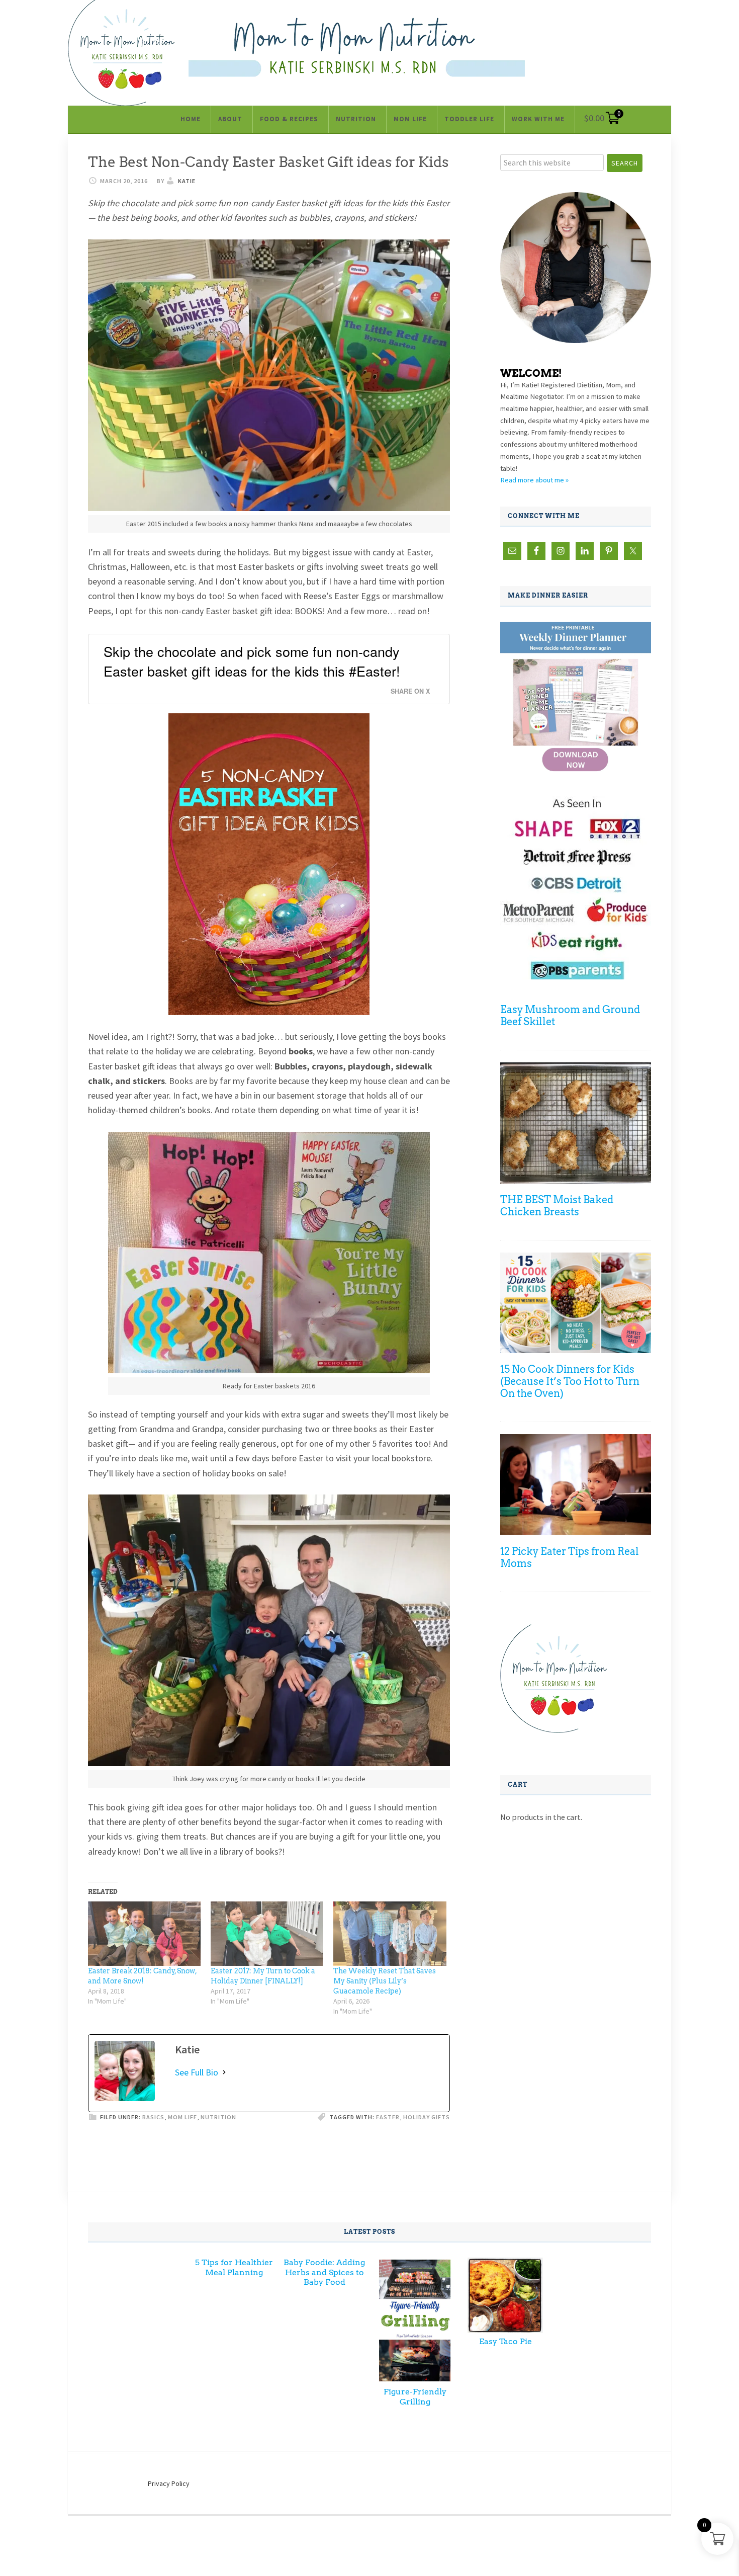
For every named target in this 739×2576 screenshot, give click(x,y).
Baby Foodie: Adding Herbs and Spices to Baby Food (324, 2272)
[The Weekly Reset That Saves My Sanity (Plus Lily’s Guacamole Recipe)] (390, 1934)
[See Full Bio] (224, 2072)
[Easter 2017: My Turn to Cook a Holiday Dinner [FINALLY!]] (267, 1934)
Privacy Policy (169, 2483)
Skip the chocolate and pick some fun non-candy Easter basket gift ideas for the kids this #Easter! (252, 661)
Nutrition (218, 2117)
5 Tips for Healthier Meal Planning (234, 2267)
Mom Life (182, 2117)
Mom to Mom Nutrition (357, 47)
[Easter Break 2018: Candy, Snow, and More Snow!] (144, 1934)
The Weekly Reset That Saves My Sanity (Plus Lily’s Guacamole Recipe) (385, 1981)
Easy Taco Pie (505, 2341)
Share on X (410, 691)
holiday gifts (427, 2117)
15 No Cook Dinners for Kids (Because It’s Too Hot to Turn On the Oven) (570, 1381)
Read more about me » (534, 480)
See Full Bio (197, 2072)
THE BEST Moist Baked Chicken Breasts (557, 1206)
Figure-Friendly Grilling (415, 2396)
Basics (153, 2117)
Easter (388, 2117)
